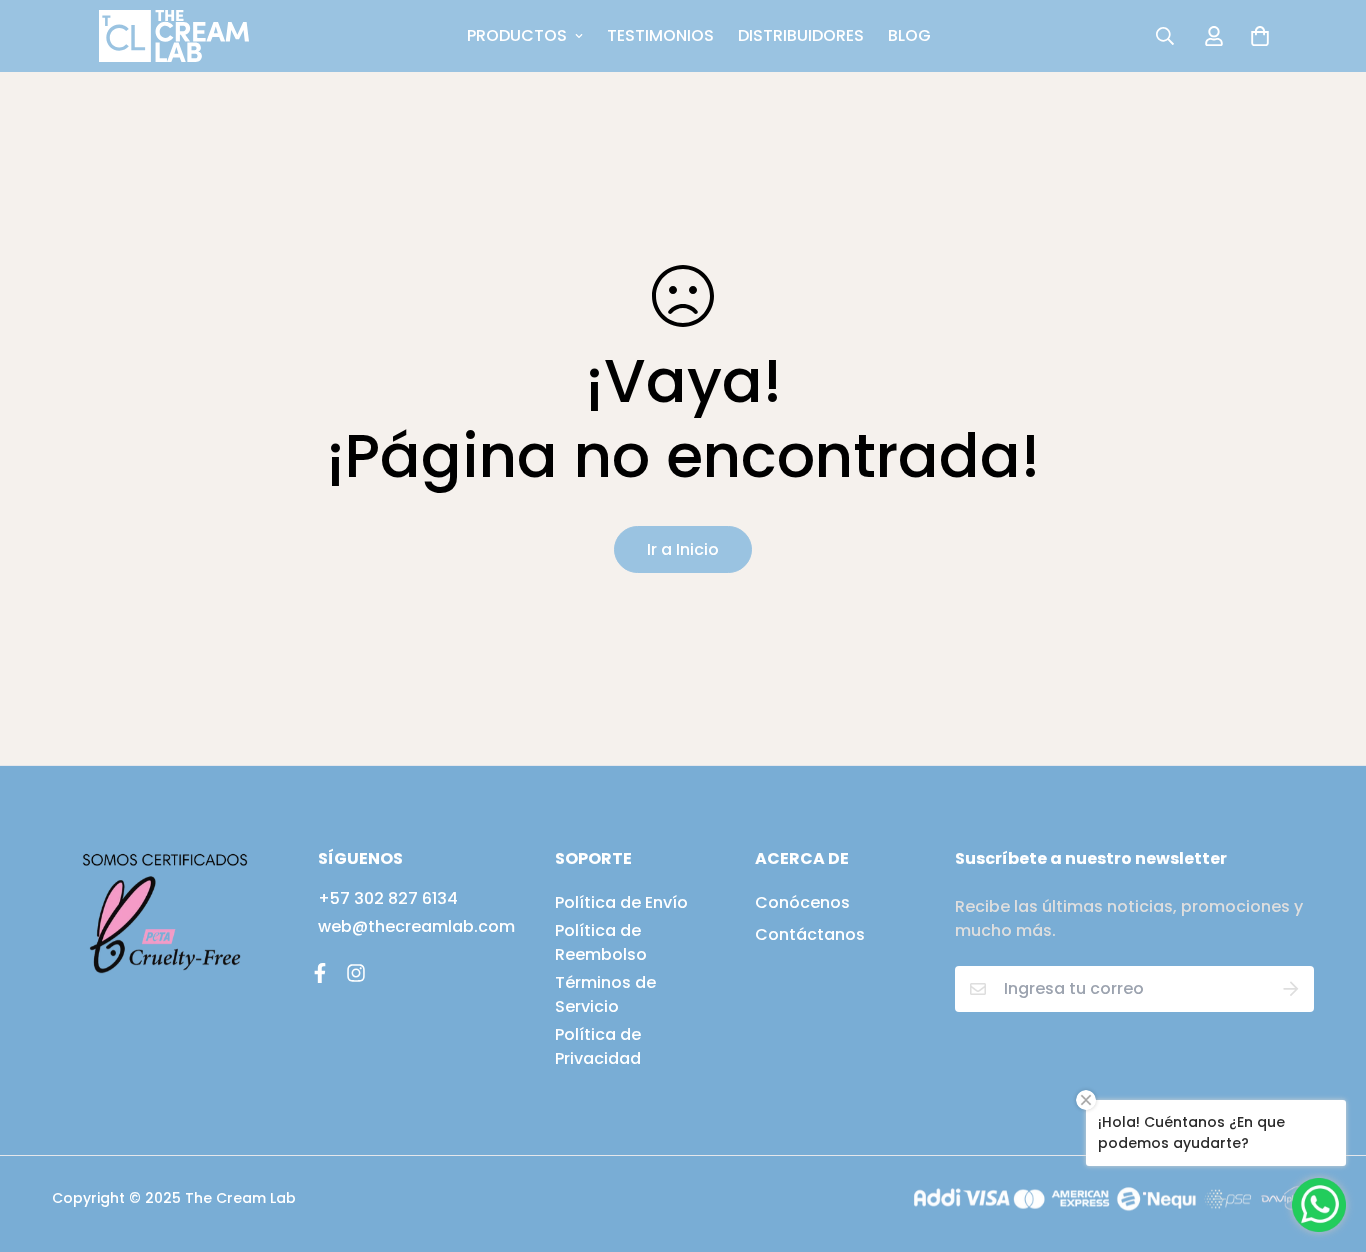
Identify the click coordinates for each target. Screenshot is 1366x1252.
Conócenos (802, 902)
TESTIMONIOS (660, 35)
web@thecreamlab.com (416, 926)
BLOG (909, 35)
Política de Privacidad (598, 1046)
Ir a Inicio (683, 549)
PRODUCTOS (517, 35)
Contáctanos (810, 934)
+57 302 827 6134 (388, 898)
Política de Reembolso (601, 942)
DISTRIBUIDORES (801, 35)
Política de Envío (621, 902)
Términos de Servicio (605, 994)
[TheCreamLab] (174, 36)
